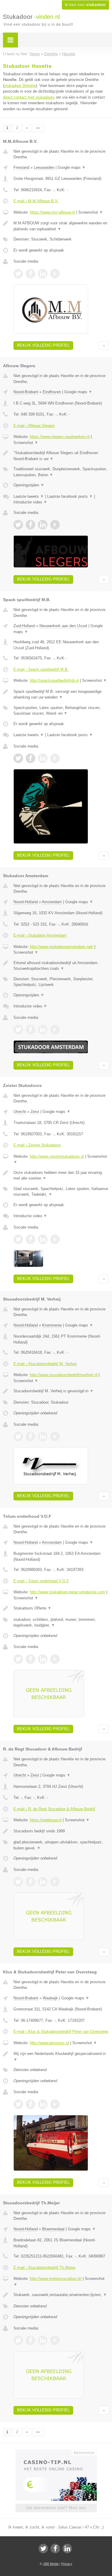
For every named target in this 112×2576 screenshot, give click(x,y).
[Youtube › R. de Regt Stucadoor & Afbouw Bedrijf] (55, 1882)
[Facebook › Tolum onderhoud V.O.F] (30, 1659)
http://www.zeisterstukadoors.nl (57, 1156)
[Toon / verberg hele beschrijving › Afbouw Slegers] (61, 456)
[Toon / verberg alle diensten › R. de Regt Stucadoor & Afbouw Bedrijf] (61, 1845)
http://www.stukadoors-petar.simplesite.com (67, 1592)
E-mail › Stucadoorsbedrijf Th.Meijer (45, 2268)
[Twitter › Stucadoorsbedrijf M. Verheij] (18, 1436)
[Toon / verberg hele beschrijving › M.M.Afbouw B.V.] (61, 226)
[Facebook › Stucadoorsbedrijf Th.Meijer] (30, 2340)
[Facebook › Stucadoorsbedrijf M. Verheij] (30, 1436)
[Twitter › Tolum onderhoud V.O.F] (18, 1659)
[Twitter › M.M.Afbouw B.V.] (18, 274)
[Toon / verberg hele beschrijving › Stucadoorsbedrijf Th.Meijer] (61, 2295)
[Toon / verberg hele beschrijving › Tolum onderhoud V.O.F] (61, 1608)
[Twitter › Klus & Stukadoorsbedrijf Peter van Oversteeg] (18, 2104)
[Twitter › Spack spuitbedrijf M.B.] (18, 758)
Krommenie (52, 1325)
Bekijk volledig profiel (43, 345)
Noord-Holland (26, 902)
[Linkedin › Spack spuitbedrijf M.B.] (43, 758)
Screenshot (91, 212)
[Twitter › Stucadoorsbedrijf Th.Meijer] (18, 2340)
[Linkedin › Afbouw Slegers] (43, 525)
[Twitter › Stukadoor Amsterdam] (18, 1030)
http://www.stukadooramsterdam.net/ (62, 947)
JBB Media (51, 2564)
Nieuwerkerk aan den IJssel (63, 626)
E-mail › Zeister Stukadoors (37, 1145)
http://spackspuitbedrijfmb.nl (54, 680)
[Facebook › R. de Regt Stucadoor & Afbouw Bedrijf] (30, 1882)
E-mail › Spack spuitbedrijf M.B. (41, 669)
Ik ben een (85, 5)
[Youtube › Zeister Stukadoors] (55, 1239)
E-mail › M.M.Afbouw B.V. (36, 201)
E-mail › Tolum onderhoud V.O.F (41, 1581)
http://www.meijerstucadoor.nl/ (56, 2279)
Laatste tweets (29, 496)
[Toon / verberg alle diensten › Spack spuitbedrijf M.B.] (61, 711)
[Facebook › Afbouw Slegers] (30, 525)
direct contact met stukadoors (29, 97)
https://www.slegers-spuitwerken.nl (60, 437)
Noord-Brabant (26, 392)
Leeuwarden (44, 167)
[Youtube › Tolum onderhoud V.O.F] (55, 1659)
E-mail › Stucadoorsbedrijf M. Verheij (45, 1364)
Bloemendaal (53, 2229)
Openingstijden (29, 485)
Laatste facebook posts (70, 496)
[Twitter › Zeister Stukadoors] (18, 1239)
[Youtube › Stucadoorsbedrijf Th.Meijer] (55, 2340)
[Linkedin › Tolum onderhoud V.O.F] (43, 1659)
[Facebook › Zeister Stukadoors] (30, 1239)
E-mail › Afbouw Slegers (34, 426)
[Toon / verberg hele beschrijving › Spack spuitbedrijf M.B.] (61, 694)
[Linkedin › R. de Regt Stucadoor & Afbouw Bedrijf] (43, 1882)
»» (38, 128)
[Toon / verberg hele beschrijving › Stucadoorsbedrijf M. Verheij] (61, 1391)
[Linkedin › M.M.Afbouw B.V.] (43, 274)
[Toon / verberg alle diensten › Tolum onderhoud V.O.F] (61, 1622)
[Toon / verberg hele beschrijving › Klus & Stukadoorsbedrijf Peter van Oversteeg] (61, 2057)
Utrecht (20, 1112)
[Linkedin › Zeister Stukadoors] (43, 1239)
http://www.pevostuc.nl (49, 2043)
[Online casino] (56, 2452)
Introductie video (30, 502)
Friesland (21, 167)
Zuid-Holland (24, 626)
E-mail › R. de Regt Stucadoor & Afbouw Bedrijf (54, 1809)
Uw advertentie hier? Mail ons (56, 2508)
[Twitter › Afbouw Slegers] (18, 525)
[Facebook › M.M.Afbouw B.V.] (30, 274)
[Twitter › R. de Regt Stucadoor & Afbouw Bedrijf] (18, 1882)
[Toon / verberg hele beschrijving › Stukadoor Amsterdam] (61, 966)
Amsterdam (52, 902)
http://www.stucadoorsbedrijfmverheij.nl (64, 1375)
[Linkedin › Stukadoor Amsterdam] (43, 1030)
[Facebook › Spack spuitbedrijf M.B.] (30, 758)
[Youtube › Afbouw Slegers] (55, 525)
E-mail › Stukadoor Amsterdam (40, 935)
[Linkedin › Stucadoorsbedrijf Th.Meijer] (43, 2340)
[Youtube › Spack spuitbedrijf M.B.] (55, 758)
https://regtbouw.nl (46, 1820)
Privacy (67, 2564)
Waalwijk (50, 1998)
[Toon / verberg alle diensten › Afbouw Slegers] (61, 472)
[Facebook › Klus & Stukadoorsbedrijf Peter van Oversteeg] (30, 2104)
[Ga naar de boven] (104, 346)
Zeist (35, 1112)
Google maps (72, 167)
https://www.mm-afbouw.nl (52, 212)
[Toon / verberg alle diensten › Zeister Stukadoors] (61, 1192)
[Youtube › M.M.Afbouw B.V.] (55, 274)
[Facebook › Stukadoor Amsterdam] (30, 1030)
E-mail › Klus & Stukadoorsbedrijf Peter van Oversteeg (61, 2031)
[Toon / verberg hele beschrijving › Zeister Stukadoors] (61, 1176)
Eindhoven (52, 392)
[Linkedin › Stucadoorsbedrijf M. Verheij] (43, 1436)
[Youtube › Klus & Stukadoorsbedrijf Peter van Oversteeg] (55, 2104)
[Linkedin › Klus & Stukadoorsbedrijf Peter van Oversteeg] (43, 2104)
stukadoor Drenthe (20, 86)
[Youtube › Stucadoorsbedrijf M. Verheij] (55, 1436)
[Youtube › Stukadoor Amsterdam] (55, 1030)
